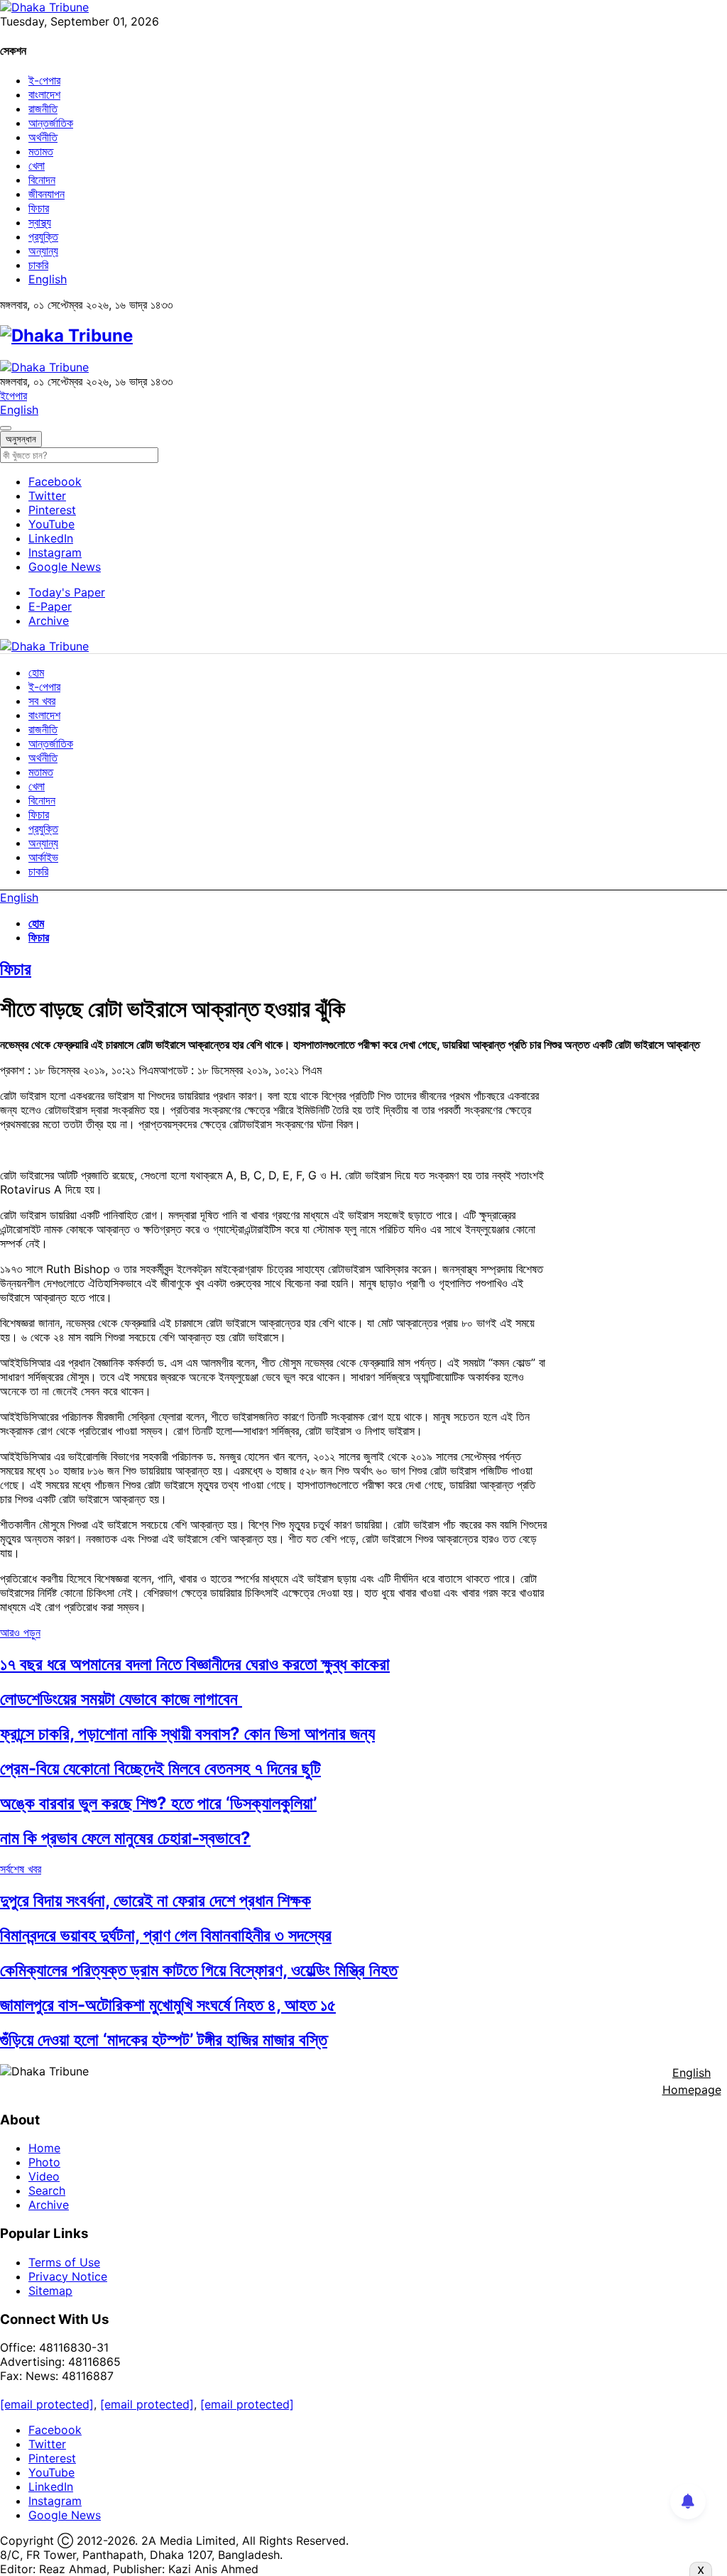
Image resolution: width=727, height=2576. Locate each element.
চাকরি (38, 265)
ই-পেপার (44, 80)
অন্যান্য (43, 251)
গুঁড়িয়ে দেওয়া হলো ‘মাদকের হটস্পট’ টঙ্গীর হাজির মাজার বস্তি (164, 2040)
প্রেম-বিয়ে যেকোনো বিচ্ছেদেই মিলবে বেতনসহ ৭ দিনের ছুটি (160, 1768)
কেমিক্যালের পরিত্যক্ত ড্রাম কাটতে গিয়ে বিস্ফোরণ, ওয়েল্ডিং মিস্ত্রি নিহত (199, 1970)
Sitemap (50, 2291)
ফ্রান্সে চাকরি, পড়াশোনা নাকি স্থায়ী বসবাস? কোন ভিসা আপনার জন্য (187, 1734)
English (48, 279)
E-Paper (50, 606)
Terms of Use (64, 2262)
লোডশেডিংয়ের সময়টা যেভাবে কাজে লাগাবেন (121, 1699)
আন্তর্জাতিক (51, 123)
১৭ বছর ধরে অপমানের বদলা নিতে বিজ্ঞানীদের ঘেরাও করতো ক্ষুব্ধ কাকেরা (195, 1664)
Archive (49, 621)
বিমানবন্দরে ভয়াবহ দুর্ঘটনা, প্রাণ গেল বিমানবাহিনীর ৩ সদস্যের (166, 1935)
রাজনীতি (43, 109)
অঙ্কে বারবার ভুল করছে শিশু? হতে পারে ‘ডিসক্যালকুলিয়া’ (158, 1803)
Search (47, 2190)
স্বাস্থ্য (40, 222)
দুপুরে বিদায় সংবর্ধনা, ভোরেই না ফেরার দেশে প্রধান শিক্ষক (155, 1900)
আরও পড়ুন (20, 1632)
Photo (44, 2162)
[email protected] (47, 2404)
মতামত (41, 151)
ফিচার (39, 208)
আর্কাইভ (43, 857)
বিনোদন (42, 180)
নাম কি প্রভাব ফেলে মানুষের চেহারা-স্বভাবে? (125, 1838)
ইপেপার (13, 395)
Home (44, 2148)
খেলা (37, 165)
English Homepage (692, 2081)
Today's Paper (67, 592)
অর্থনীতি (43, 137)
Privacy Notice (68, 2276)
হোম (36, 672)
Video (44, 2176)
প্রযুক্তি (43, 236)
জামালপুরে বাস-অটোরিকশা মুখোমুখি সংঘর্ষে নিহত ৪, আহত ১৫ (168, 2005)
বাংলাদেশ (44, 94)
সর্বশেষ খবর (21, 1869)
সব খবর (42, 701)
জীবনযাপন (47, 194)
